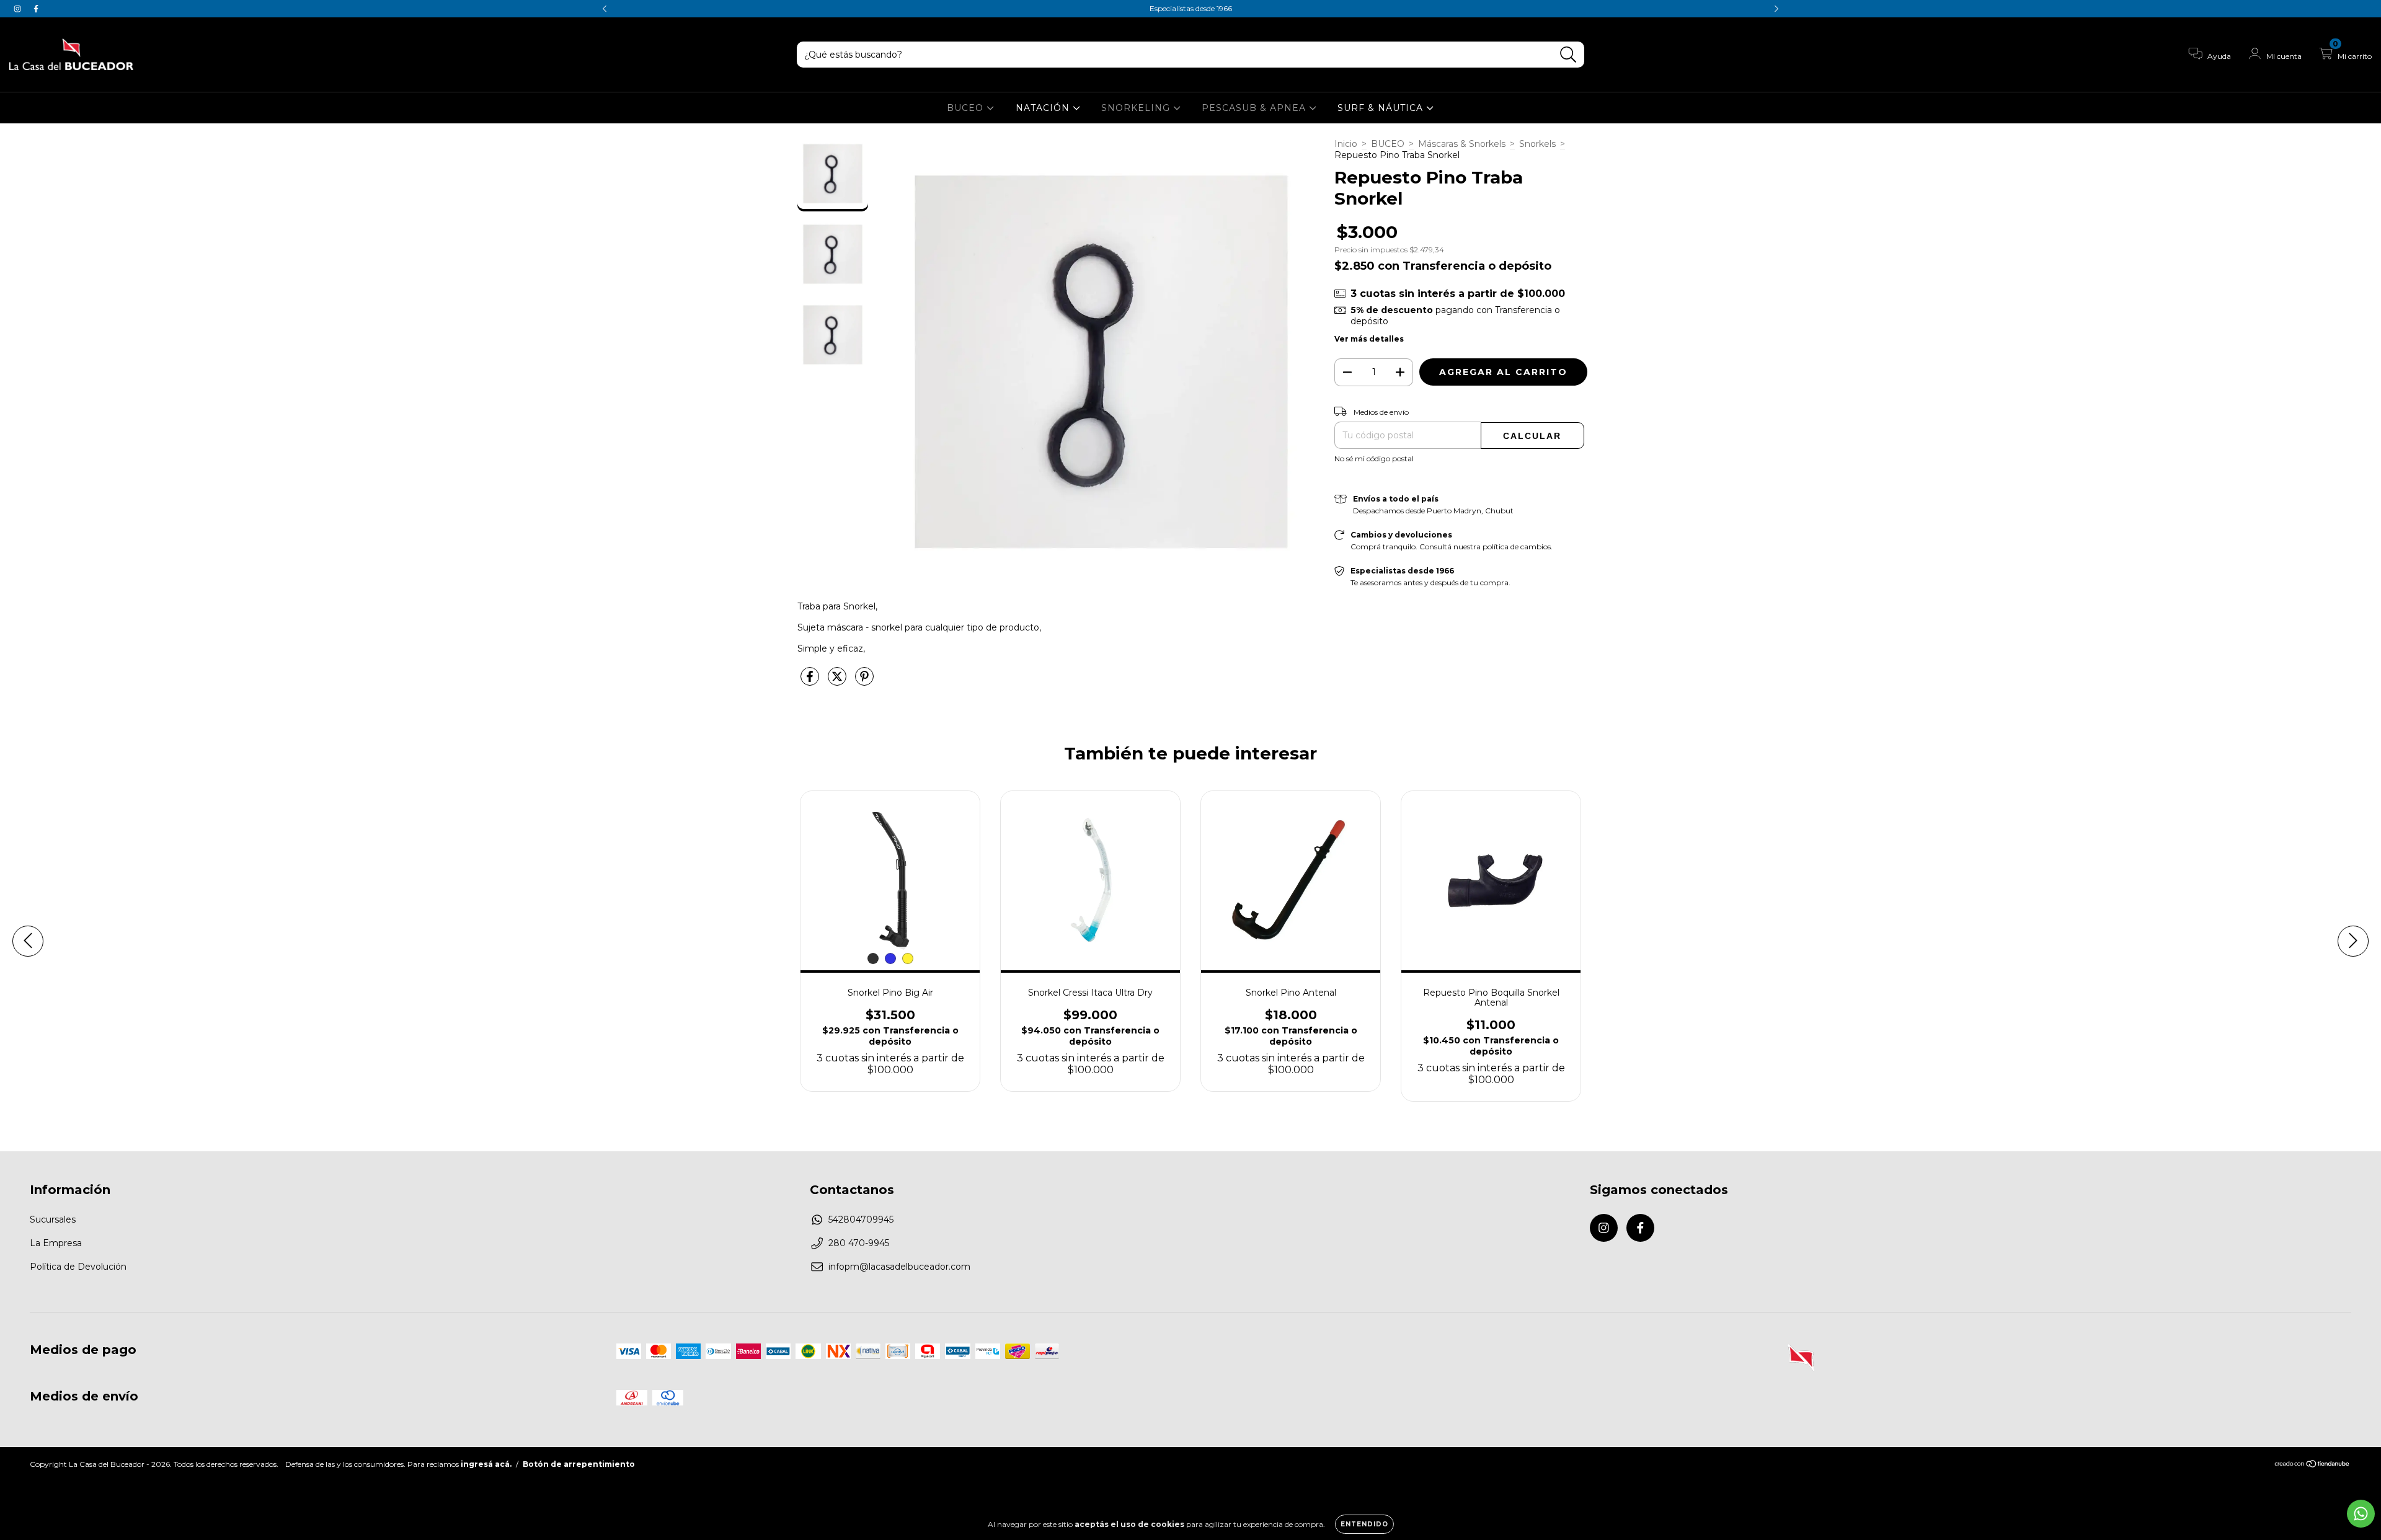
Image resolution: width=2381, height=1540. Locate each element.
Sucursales (53, 1219)
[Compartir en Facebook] (811, 681)
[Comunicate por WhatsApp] (2361, 1514)
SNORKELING (1137, 108)
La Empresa (56, 1243)
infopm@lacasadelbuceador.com (899, 1267)
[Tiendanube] (2312, 1465)
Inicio (1346, 144)
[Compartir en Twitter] (838, 681)
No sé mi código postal (1374, 458)
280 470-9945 (859, 1243)
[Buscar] (1568, 55)
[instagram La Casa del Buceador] (19, 9)
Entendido (1364, 1524)
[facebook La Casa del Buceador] (36, 9)
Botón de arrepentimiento (579, 1464)
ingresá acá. (486, 1464)
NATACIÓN (1044, 108)
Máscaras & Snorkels (1462, 144)
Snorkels (1537, 144)
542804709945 (861, 1219)
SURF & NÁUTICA (1382, 108)
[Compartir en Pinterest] (864, 681)
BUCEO (967, 108)
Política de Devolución (78, 1267)
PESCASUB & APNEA (1255, 108)
